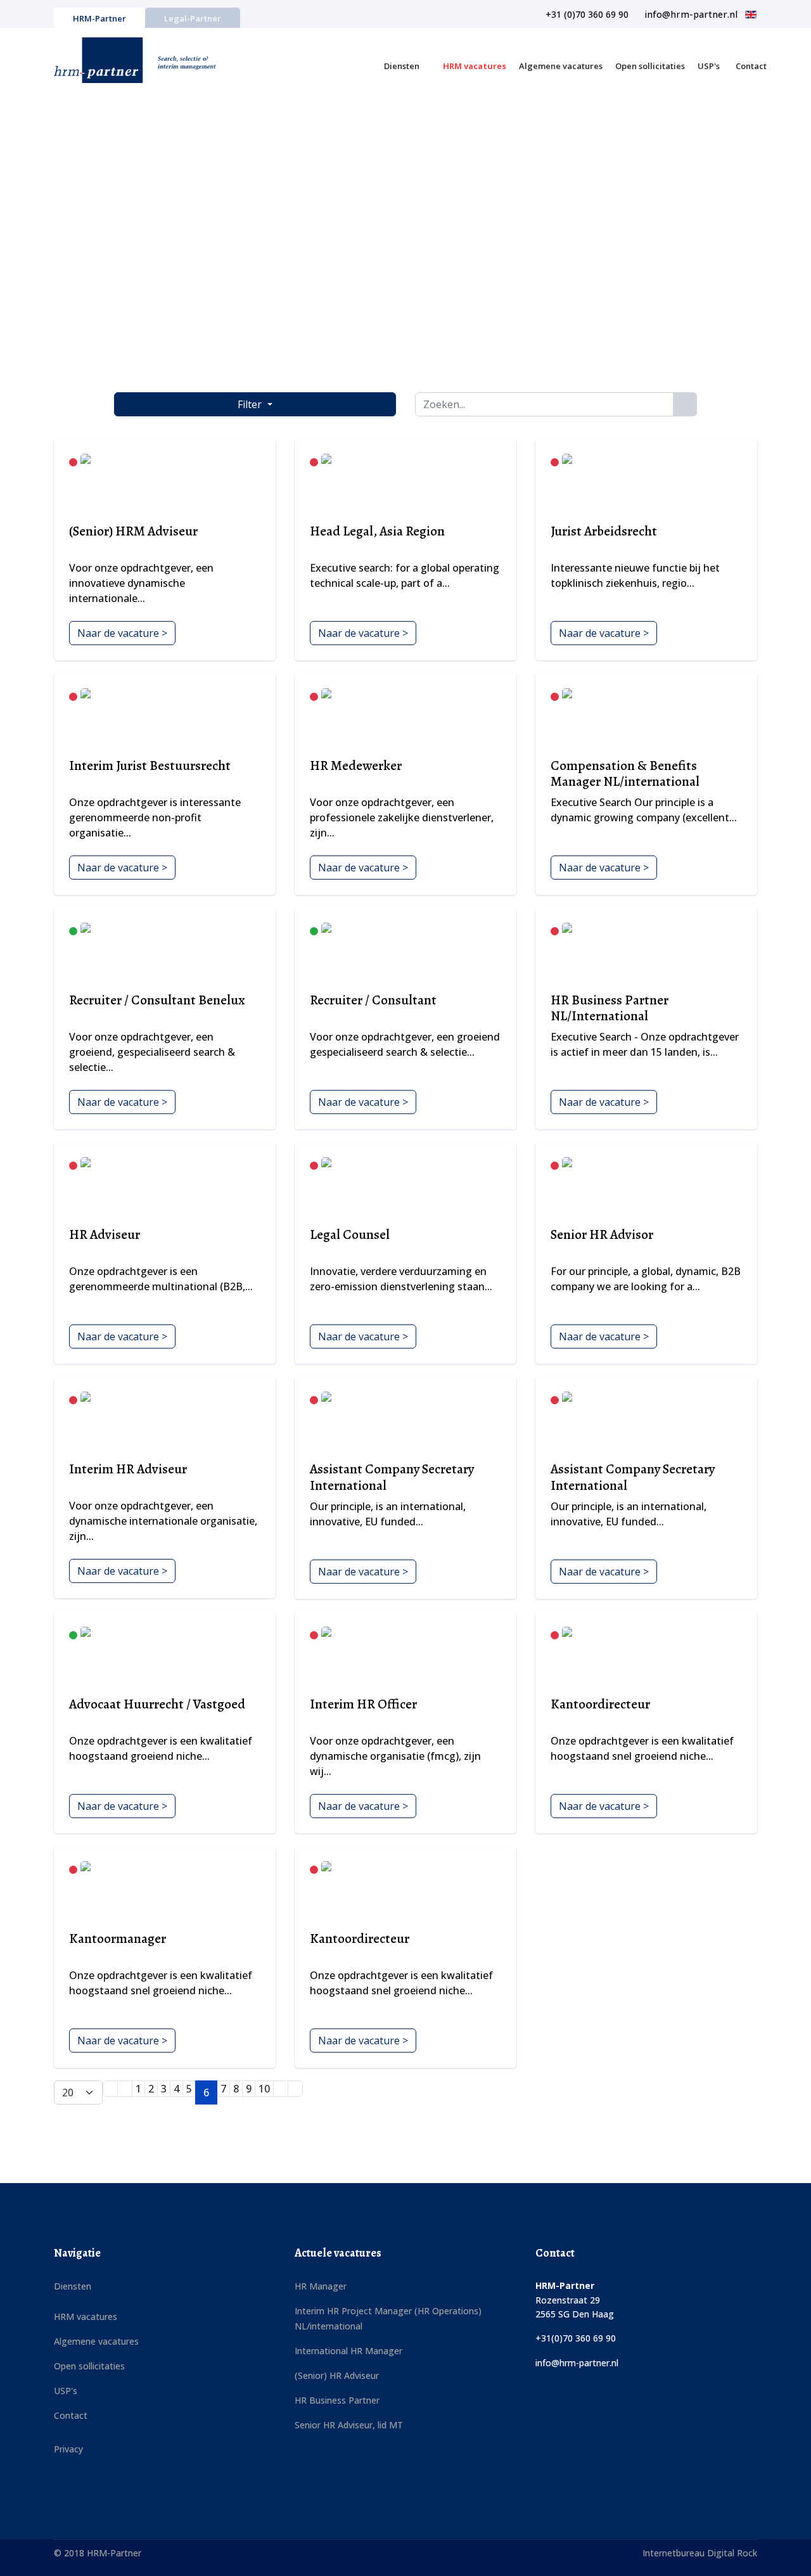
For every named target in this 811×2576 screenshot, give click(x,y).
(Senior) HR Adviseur (337, 2375)
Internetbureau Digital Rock (700, 2553)
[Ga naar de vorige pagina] (125, 2089)
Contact (751, 66)
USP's (709, 66)
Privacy (68, 2449)
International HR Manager (348, 2351)
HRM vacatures (475, 66)
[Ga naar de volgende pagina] (281, 2089)
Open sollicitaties (650, 66)
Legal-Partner (193, 18)
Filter (251, 404)
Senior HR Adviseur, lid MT (349, 2425)
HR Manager (321, 2286)
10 (264, 2089)
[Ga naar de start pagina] (110, 2089)
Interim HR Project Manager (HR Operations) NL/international (388, 2318)
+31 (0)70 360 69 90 (587, 14)
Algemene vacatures (561, 66)
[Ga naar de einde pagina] (295, 2089)
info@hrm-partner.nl (691, 14)
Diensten (402, 66)
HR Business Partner (337, 2400)
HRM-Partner (99, 18)
